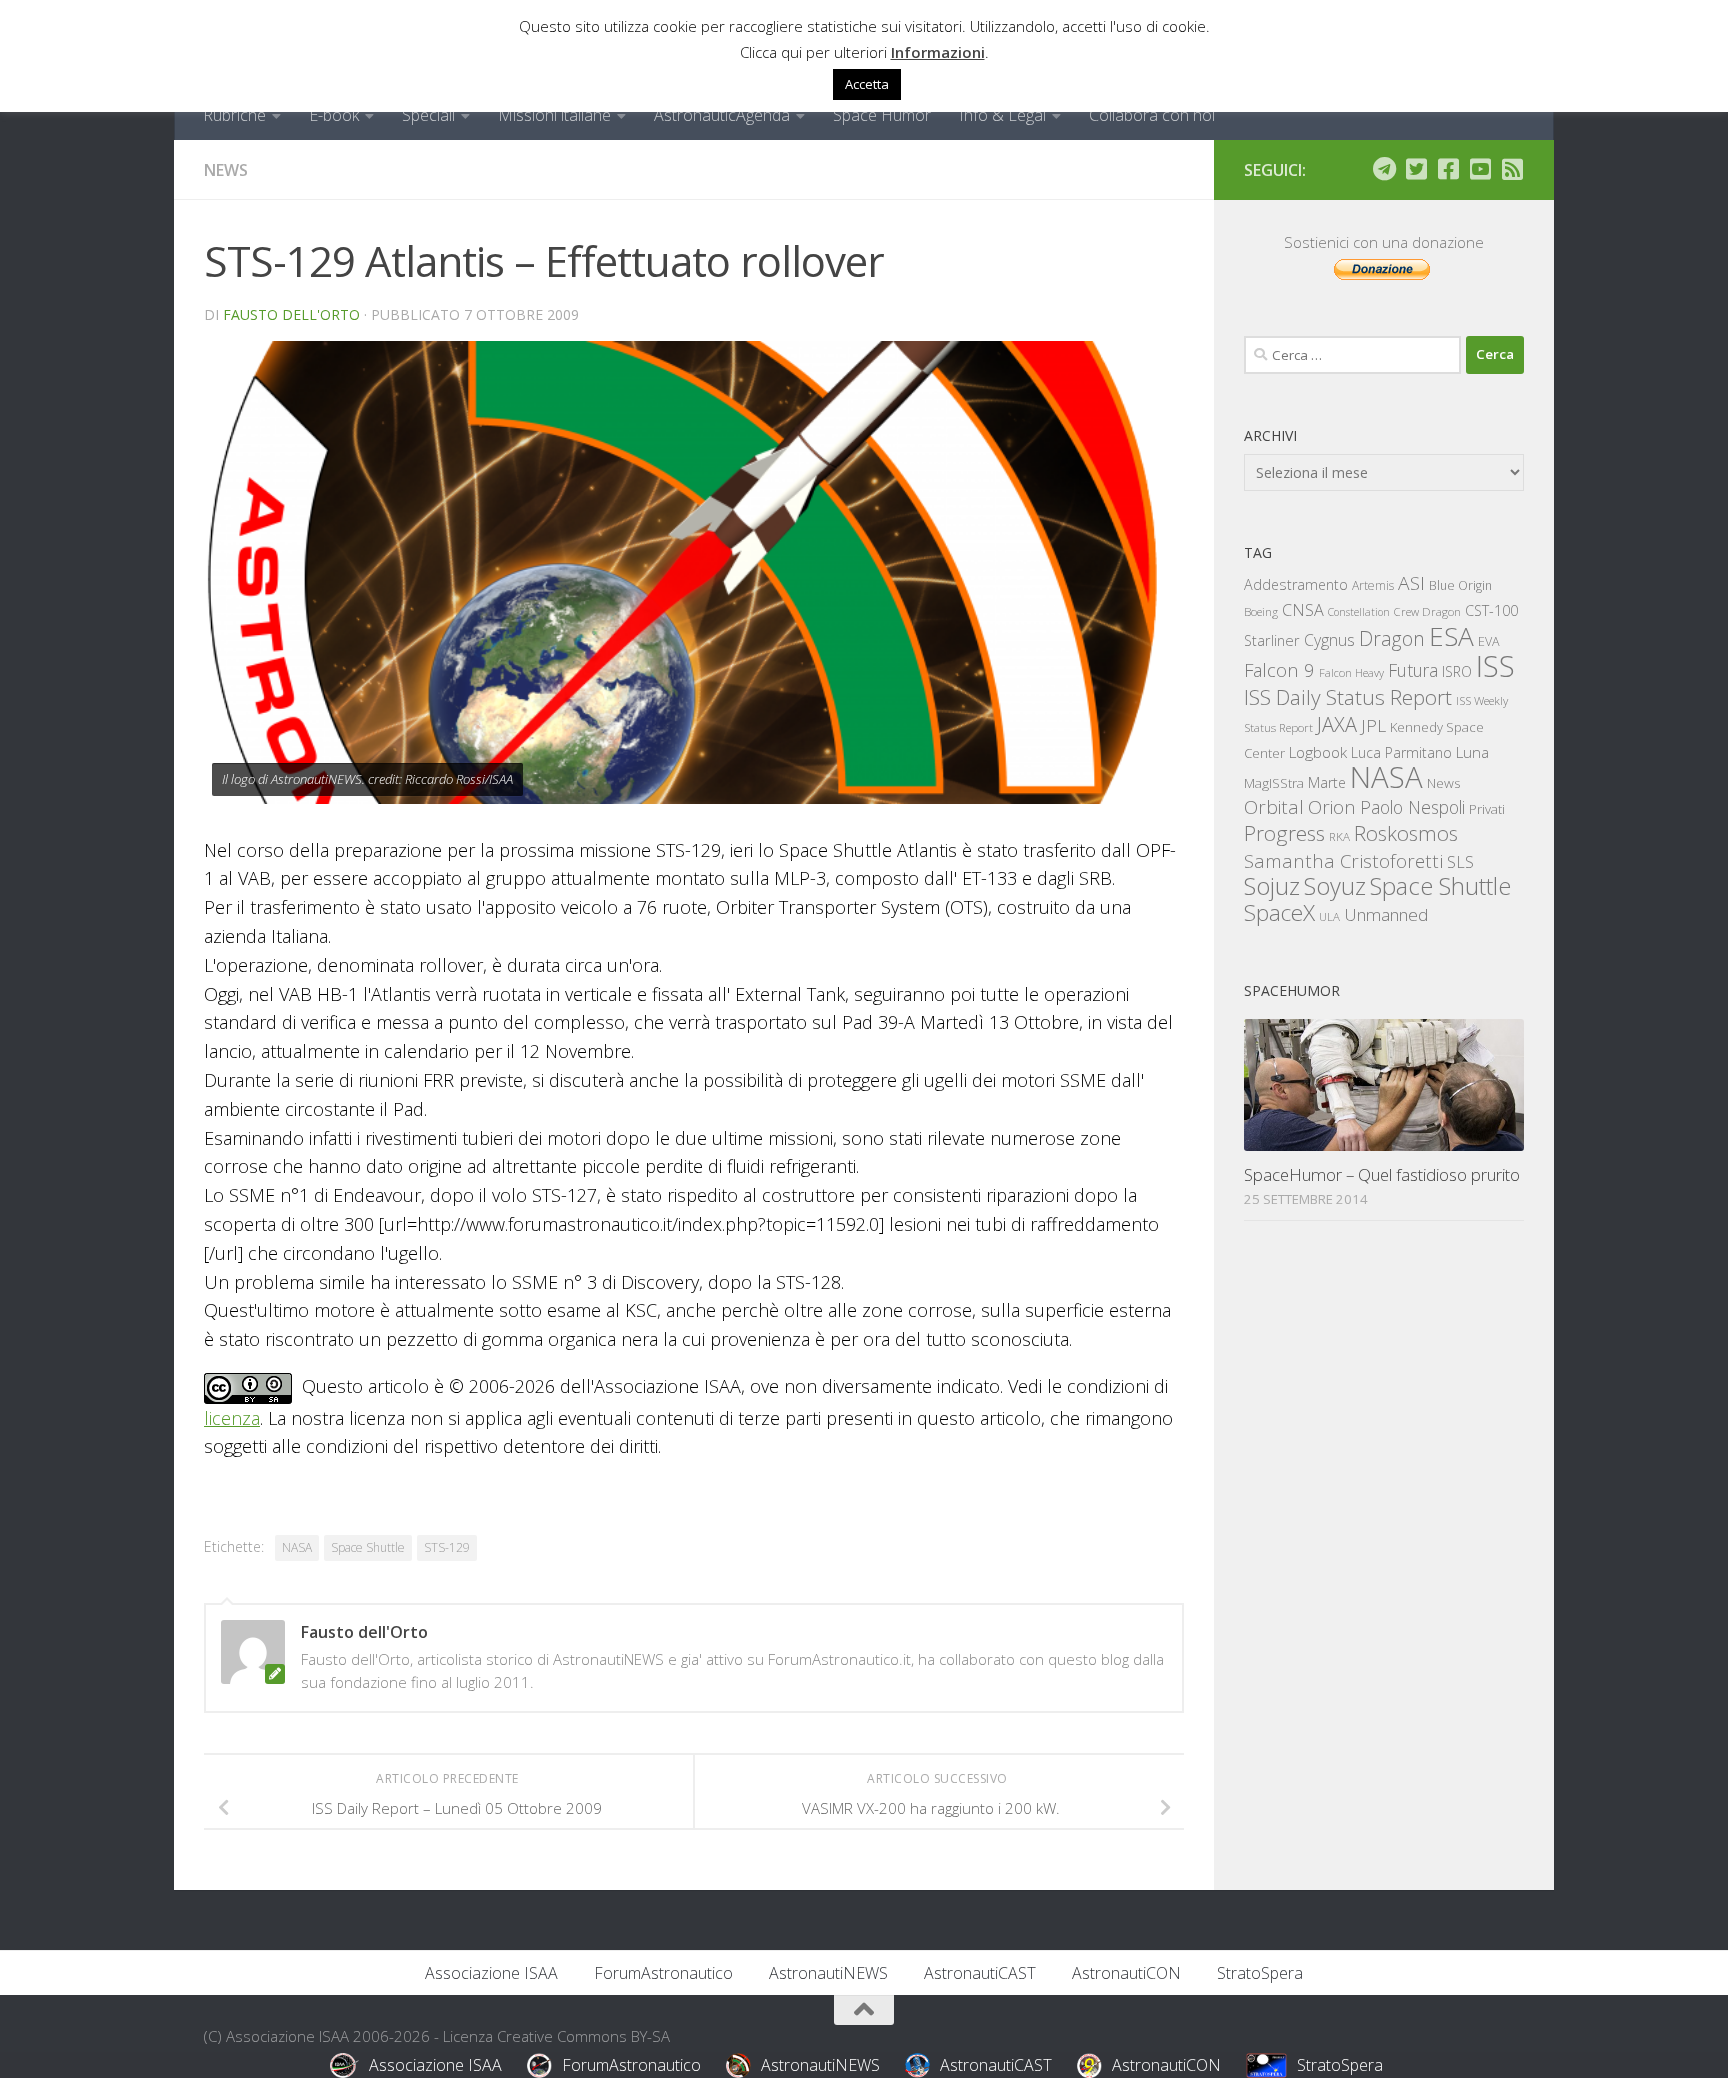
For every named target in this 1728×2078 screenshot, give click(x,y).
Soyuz (1335, 886)
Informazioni (938, 52)
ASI (1411, 583)
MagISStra (1274, 783)
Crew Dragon (1427, 611)
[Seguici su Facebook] (1448, 169)
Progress (1284, 833)
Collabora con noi (1152, 115)
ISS (1495, 665)
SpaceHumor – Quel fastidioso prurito (1382, 1174)
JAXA (1337, 724)
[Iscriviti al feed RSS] (1512, 169)
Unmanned (1386, 914)
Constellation (1359, 612)
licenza (232, 1418)
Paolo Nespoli (1412, 807)
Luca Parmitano (1401, 752)
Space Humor (882, 115)
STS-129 (447, 1547)
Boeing (1261, 611)
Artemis (1373, 585)
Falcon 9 (1279, 669)
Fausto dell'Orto (291, 314)
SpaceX (1279, 912)
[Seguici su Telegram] (1384, 169)
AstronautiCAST (980, 1973)
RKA (1339, 836)
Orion (1332, 807)
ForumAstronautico (663, 1973)
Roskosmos (1406, 833)
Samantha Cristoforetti (1343, 860)
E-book (334, 115)
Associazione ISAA (491, 1973)
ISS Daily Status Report (1348, 697)
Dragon (1392, 638)
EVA (1489, 641)
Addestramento (1296, 584)
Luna (1472, 752)
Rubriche (234, 115)
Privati (1487, 809)
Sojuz (1272, 885)
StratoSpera (1260, 1973)
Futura (1413, 670)
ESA (1451, 636)
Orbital (1274, 807)
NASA (297, 1547)
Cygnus (1329, 640)
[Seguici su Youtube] (1480, 169)
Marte (1327, 782)
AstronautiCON (1126, 1973)
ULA (1329, 916)
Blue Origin (1460, 585)
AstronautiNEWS (828, 1973)
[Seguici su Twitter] (1416, 169)
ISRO (1457, 671)
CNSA (1303, 610)
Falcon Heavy (1351, 672)
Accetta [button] (867, 84)
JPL (1373, 725)
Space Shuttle (368, 1547)
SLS (1460, 862)
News (226, 170)
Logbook (1318, 752)
